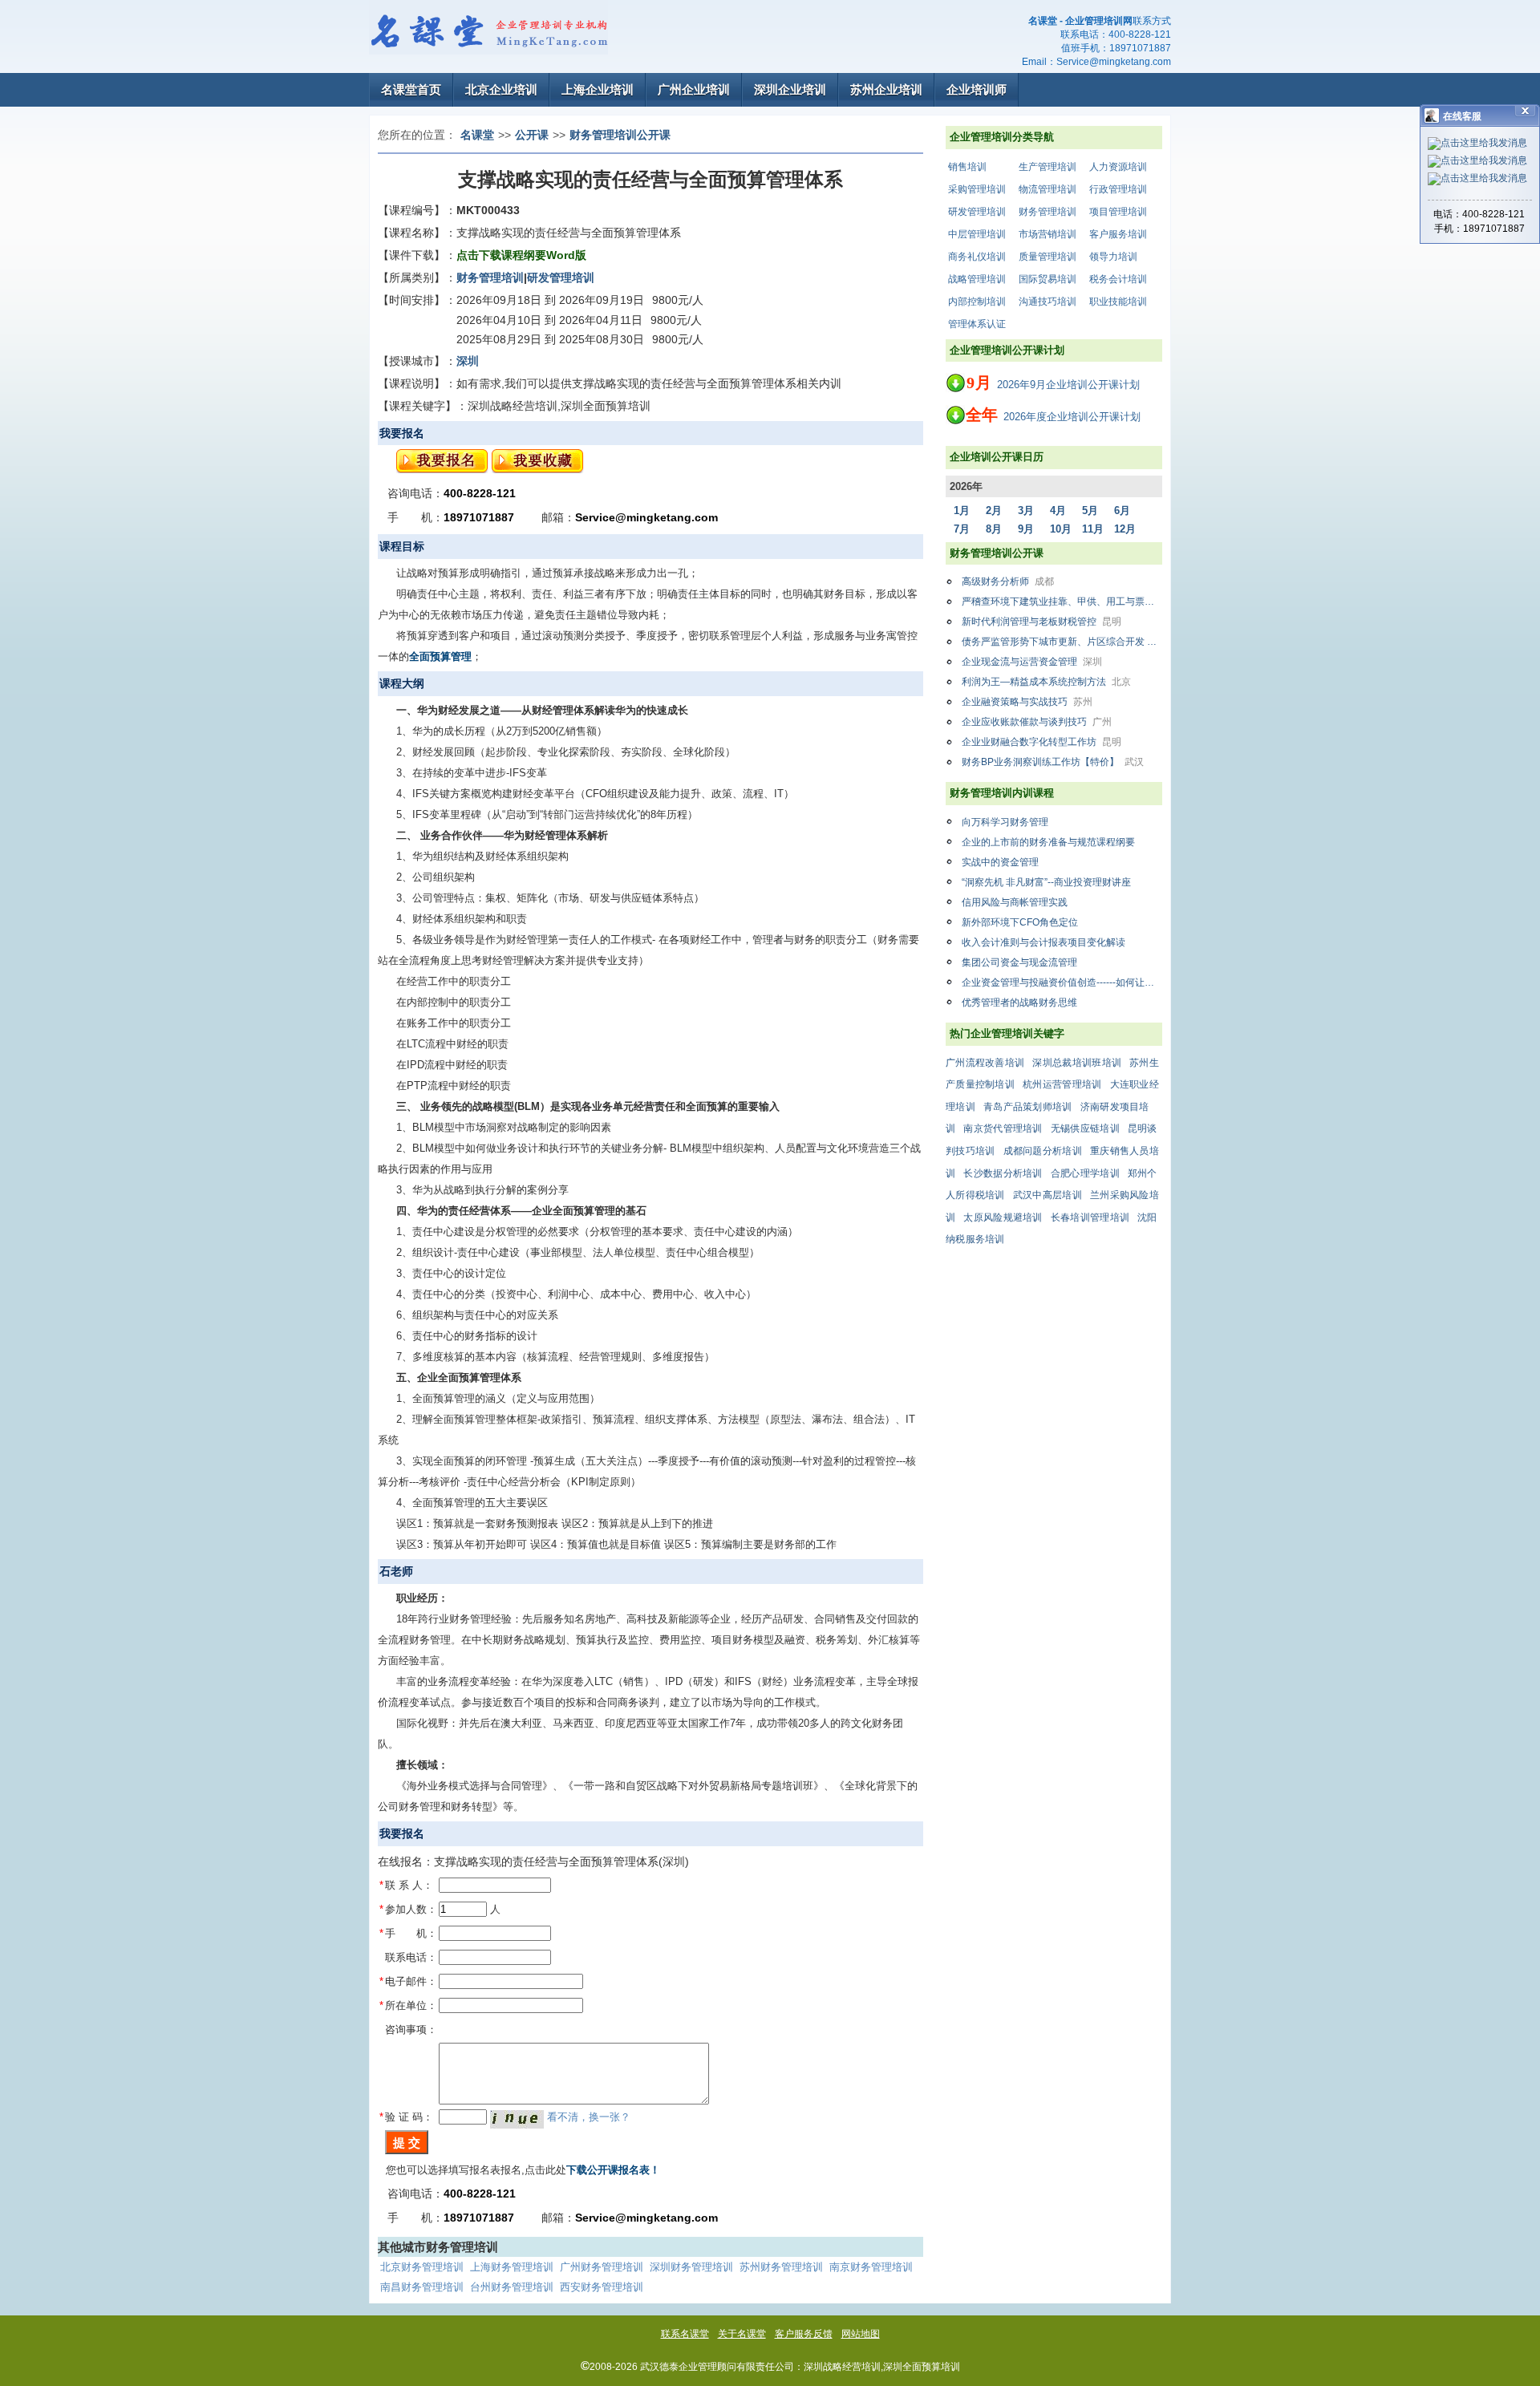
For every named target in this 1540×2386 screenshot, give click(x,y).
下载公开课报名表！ (613, 2170)
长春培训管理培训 (1090, 1217)
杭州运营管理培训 (1062, 1084)
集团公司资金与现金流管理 (1019, 962)
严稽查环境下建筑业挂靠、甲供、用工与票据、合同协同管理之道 (1062, 602)
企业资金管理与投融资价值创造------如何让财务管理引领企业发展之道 (1062, 982)
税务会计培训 (1118, 279)
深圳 (468, 361)
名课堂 (477, 135)
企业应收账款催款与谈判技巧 (1037, 722)
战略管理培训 (977, 279)
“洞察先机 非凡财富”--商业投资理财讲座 (1046, 882)
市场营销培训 (1048, 234)
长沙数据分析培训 (1003, 1173)
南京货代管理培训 (1003, 1128)
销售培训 (967, 167)
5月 (1090, 510)
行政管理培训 (1118, 189)
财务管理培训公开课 (620, 135)
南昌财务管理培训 (422, 2287)
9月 (1026, 529)
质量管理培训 (1048, 257)
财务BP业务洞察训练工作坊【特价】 (1053, 762)
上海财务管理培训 (512, 2267)
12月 (1125, 529)
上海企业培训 (598, 89)
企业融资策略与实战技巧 (1027, 702)
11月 (1093, 529)
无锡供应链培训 (1085, 1128)
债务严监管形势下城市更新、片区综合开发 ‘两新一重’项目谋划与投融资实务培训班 (1062, 642)
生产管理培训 (1048, 167)
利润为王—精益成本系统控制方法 (1046, 682)
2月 (994, 510)
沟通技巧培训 (1048, 302)
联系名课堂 (685, 2334)
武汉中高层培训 (1048, 1195)
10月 (1061, 529)
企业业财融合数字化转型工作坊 (1042, 742)
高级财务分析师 (1008, 581)
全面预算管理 (440, 656)
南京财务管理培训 (871, 2267)
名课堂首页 (411, 89)
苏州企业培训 (886, 89)
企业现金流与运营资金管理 (1032, 662)
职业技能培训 (1118, 302)
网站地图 (861, 2334)
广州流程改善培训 (985, 1063)
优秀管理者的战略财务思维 (1019, 1003)
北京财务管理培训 (422, 2267)
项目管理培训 (1118, 212)
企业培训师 (977, 89)
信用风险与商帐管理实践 (1015, 902)
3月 (1026, 510)
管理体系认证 (977, 324)
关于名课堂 (742, 2334)
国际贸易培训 (1048, 279)
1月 (962, 510)
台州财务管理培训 (512, 2287)
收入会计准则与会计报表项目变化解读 (1044, 942)
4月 (1058, 510)
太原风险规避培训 (1003, 1217)
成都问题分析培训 (1043, 1151)
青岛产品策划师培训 (1028, 1107)
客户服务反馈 (804, 2334)
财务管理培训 (1048, 212)
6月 (1122, 510)
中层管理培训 (977, 234)
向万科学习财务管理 (1005, 822)
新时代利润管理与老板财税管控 (1042, 622)
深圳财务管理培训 (691, 2267)
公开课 (532, 135)
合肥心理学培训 (1085, 1173)
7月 (962, 529)
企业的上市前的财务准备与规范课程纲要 (1048, 842)
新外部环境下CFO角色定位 (1020, 922)
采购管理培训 (977, 189)
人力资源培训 (1118, 167)
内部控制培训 (977, 302)
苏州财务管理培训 (781, 2267)
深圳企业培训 (790, 89)
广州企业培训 (694, 89)
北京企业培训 (501, 89)
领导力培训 (1113, 257)
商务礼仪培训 (977, 257)
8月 (994, 529)
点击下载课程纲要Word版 (521, 255)
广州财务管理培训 (602, 2267)
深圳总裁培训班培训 (1077, 1063)
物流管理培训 (1048, 189)
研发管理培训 (977, 212)
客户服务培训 (1118, 234)
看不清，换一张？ (589, 2117)
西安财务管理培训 (602, 2287)
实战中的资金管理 (1000, 862)
